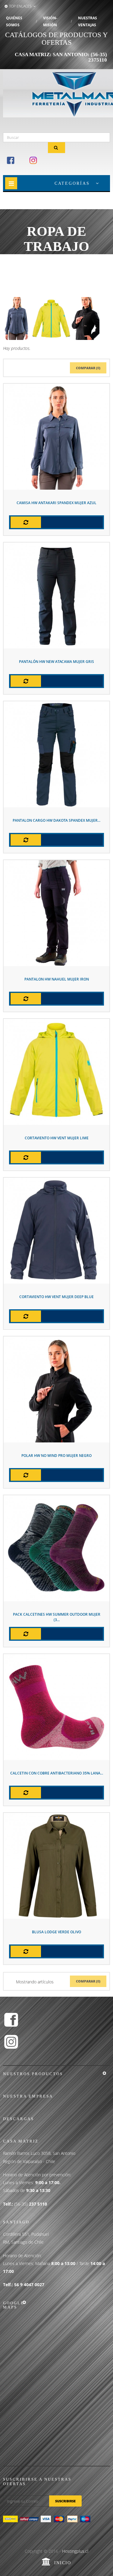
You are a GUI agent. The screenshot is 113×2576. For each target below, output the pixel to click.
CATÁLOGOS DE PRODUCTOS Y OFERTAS (56, 39)
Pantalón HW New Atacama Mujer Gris (56, 662)
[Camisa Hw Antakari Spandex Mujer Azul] (56, 436)
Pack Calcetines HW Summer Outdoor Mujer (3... (57, 1617)
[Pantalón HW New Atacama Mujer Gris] (56, 595)
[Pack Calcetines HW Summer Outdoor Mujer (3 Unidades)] (56, 1548)
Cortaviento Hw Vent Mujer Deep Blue (56, 1297)
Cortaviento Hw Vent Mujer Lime (57, 1138)
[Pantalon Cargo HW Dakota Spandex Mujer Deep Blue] (56, 754)
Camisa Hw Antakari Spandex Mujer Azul (56, 503)
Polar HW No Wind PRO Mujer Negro (56, 1456)
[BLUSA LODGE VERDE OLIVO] (56, 1866)
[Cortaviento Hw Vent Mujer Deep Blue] (56, 1230)
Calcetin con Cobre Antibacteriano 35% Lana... (57, 1773)
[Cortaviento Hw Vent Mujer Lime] (56, 1072)
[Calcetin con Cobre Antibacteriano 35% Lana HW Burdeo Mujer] (56, 1707)
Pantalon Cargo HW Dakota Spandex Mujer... (56, 820)
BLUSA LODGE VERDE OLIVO (56, 1932)
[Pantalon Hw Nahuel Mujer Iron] (56, 913)
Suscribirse (65, 2501)
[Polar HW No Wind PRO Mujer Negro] (56, 1389)
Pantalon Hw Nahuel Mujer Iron (57, 979)
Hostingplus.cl (75, 2551)
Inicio (63, 2563)
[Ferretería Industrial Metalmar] (28, 94)
